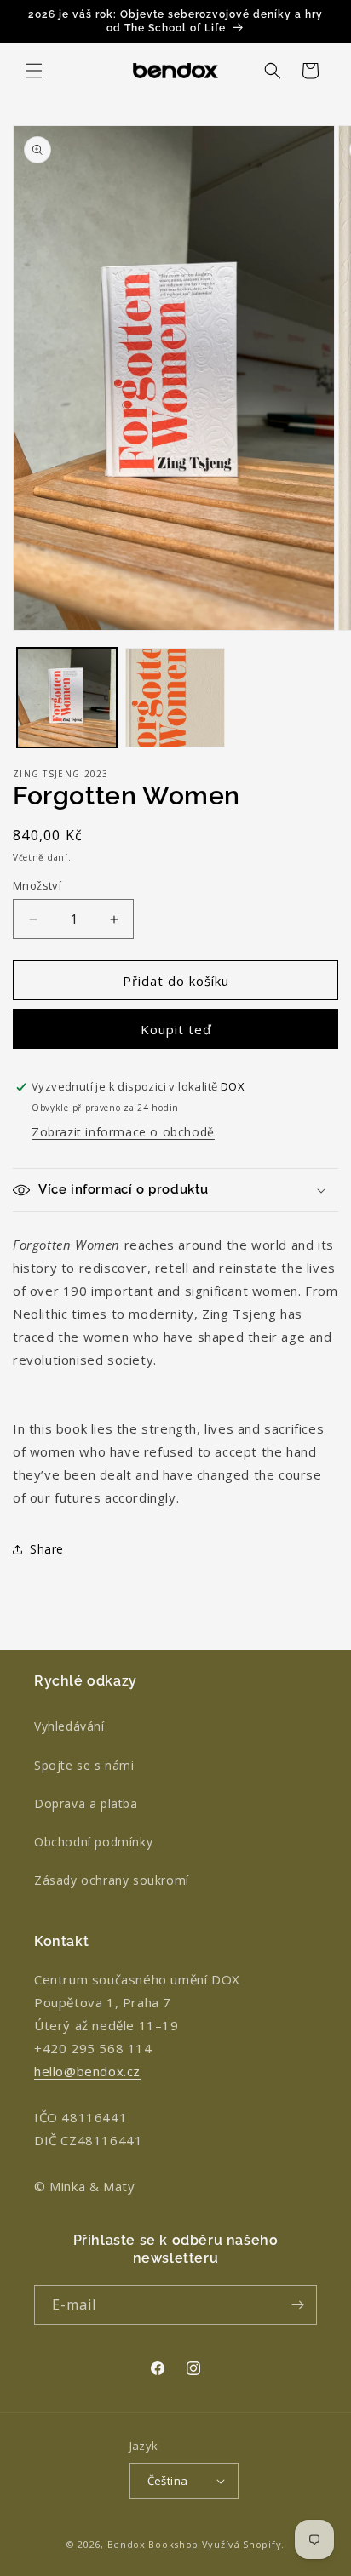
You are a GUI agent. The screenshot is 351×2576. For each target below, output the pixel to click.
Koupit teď (176, 1029)
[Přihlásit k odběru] (297, 2305)
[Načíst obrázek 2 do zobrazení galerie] (175, 698)
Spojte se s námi (84, 1765)
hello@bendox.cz (87, 2071)
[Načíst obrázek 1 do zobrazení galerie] (67, 698)
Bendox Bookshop (153, 2544)
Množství (37, 885)
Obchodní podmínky (93, 1842)
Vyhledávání (69, 1726)
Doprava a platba (86, 1803)
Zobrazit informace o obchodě (123, 1132)
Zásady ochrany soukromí (112, 1880)
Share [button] (47, 1549)
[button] (34, 71)
